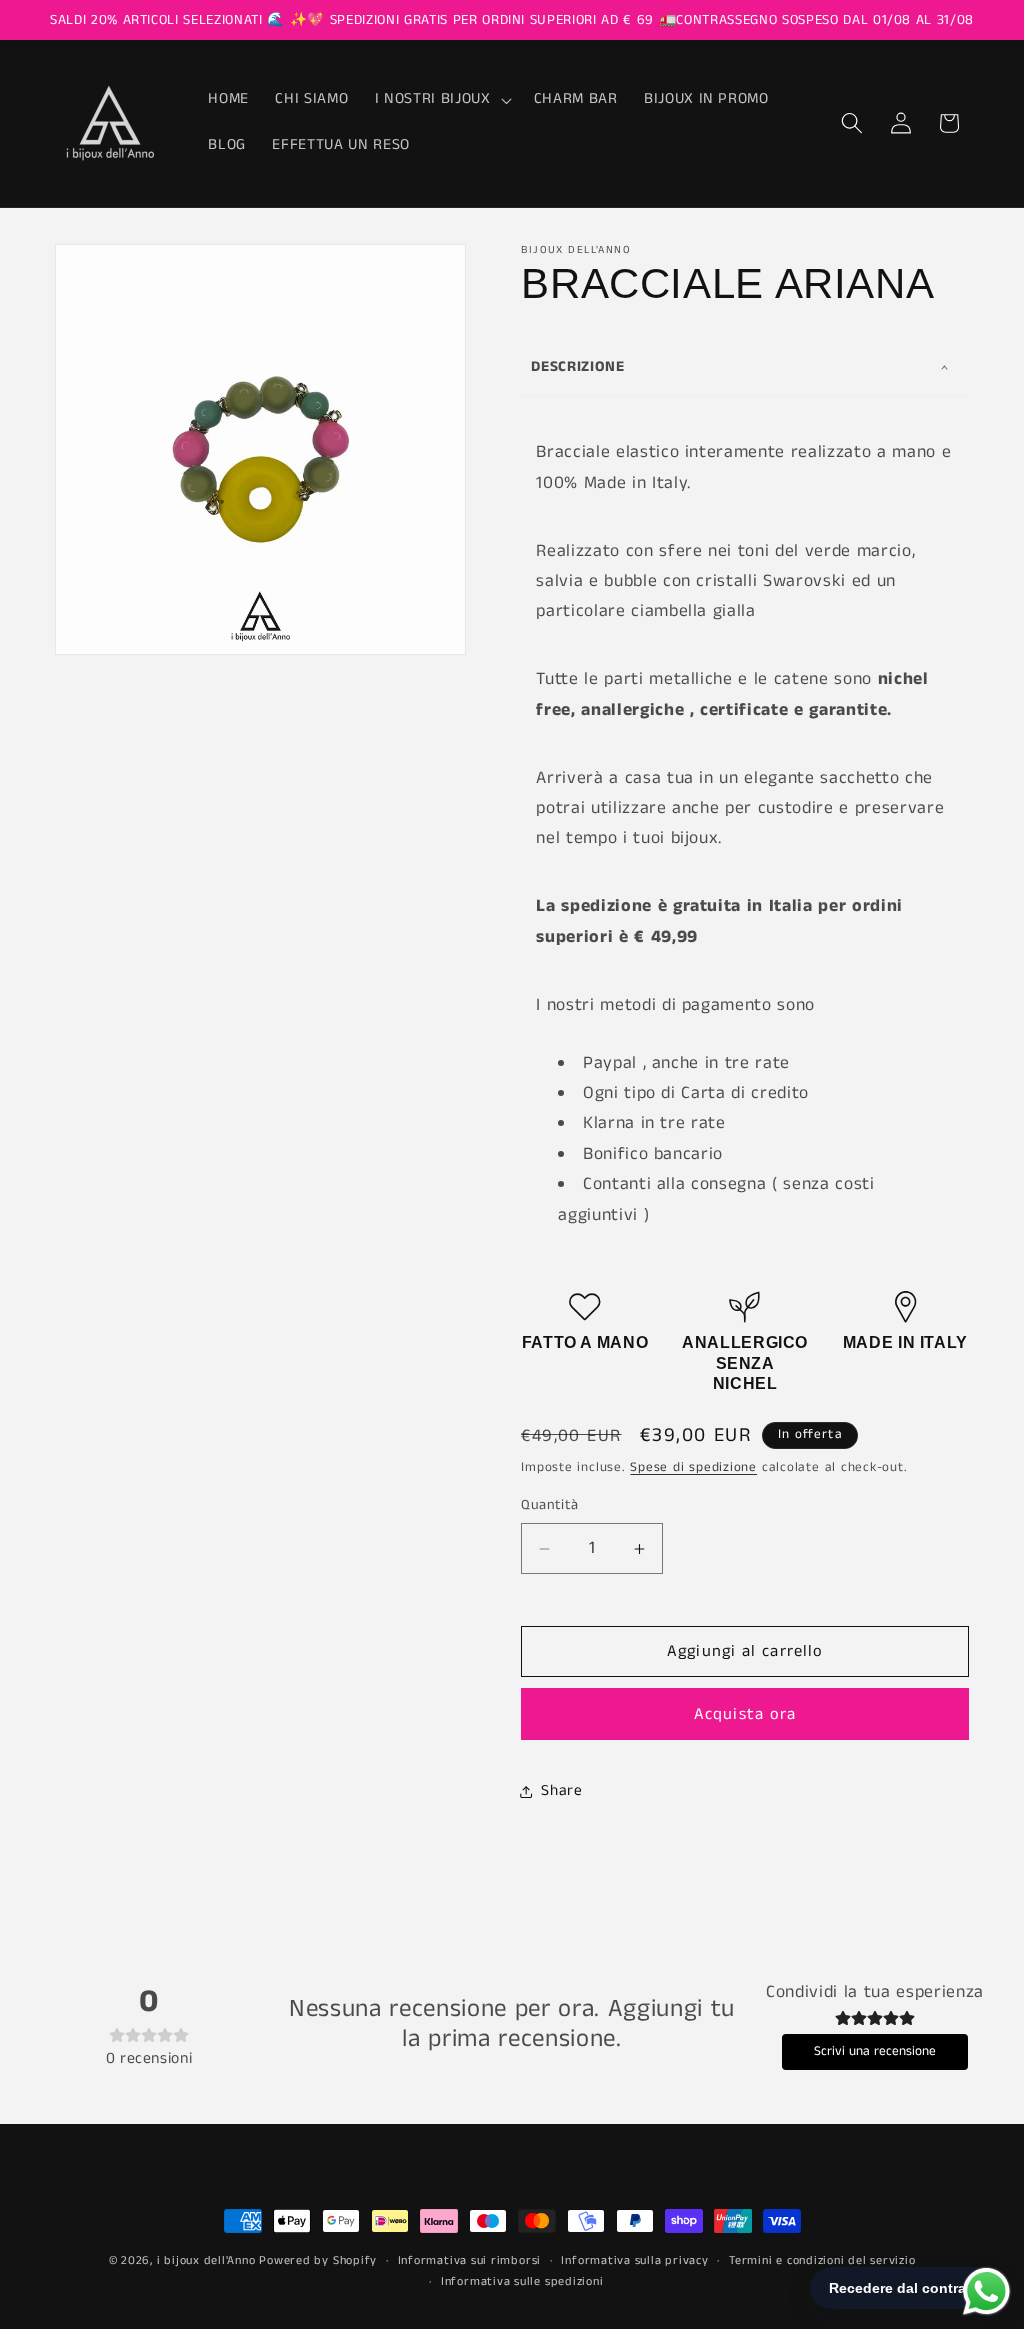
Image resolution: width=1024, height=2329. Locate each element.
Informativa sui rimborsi (469, 2260)
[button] (441, 100)
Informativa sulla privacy (634, 2260)
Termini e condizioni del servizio (822, 2260)
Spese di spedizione (693, 1467)
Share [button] (561, 1791)
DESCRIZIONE (577, 366)
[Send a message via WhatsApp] (986, 2291)
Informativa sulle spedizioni (522, 2281)
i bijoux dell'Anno (208, 2260)
